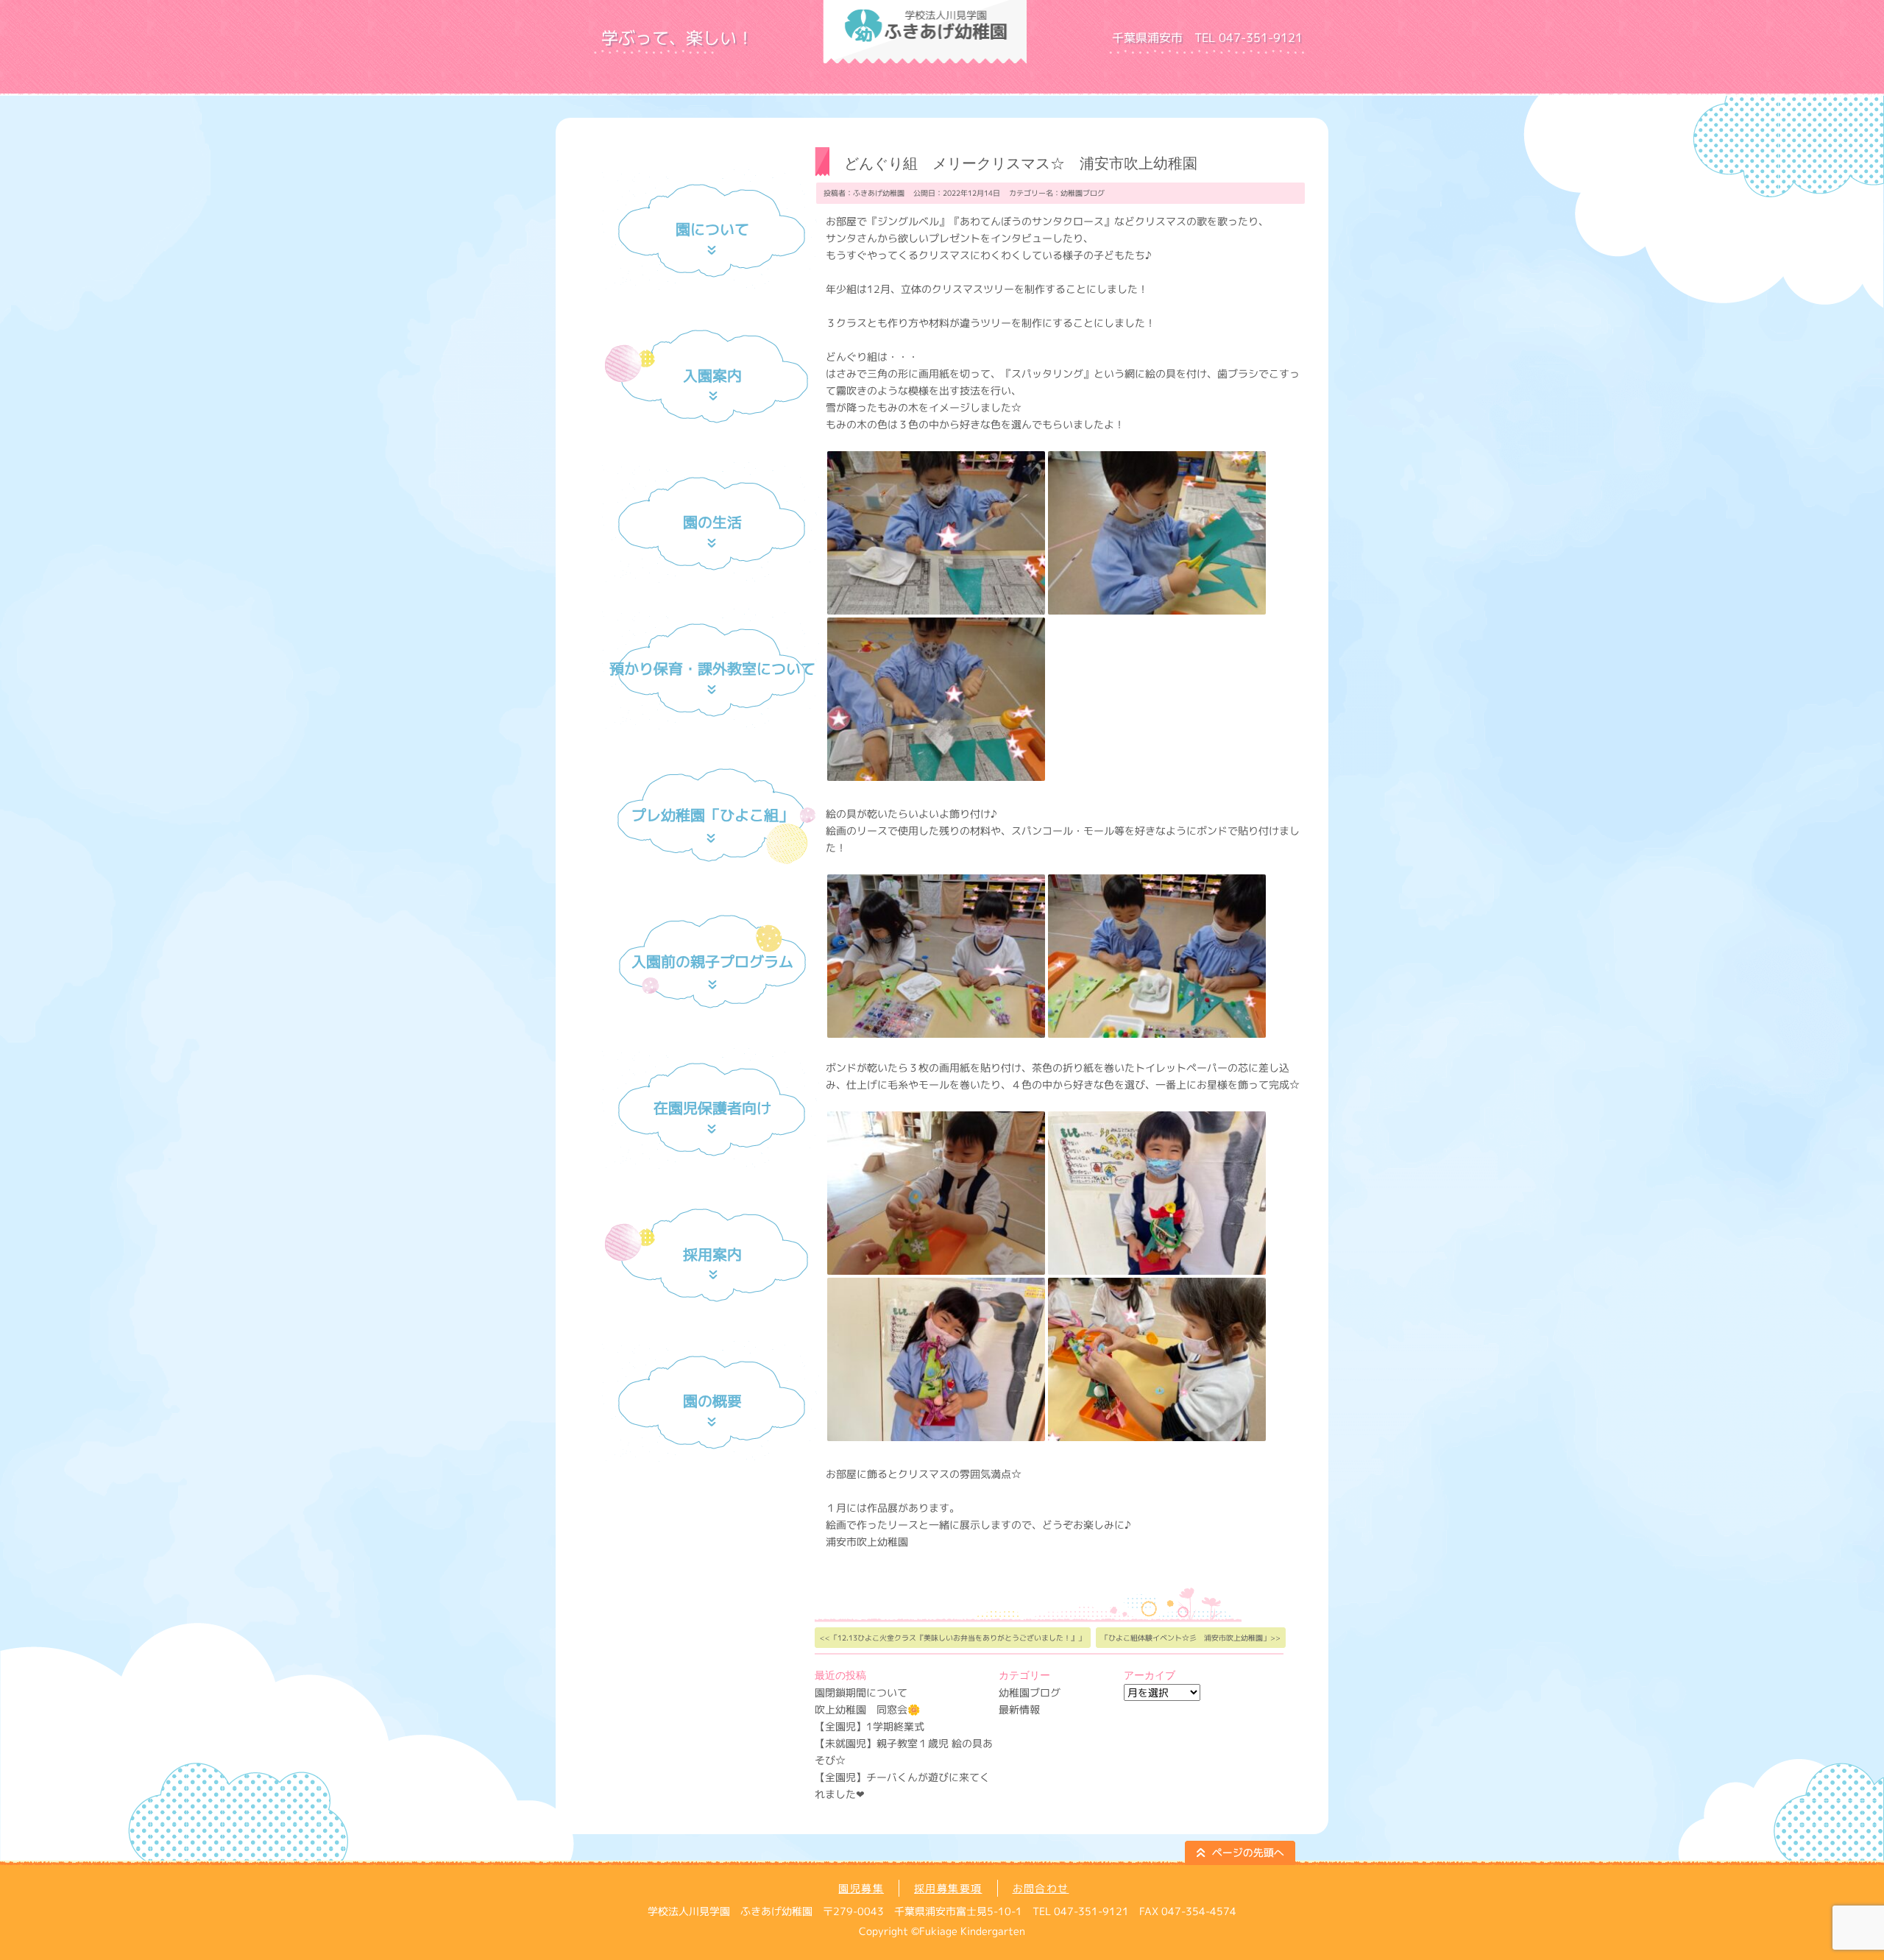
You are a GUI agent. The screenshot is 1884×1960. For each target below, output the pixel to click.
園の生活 (712, 522)
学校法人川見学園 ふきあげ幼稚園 (1111, 59)
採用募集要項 (948, 1888)
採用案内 (712, 1254)
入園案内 (712, 375)
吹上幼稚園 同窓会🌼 (867, 1709)
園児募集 (861, 1888)
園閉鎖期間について (861, 1692)
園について (712, 229)
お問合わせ (1041, 1888)
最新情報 (1019, 1709)
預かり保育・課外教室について (712, 668)
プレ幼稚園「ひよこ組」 (712, 815)
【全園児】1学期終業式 (870, 1726)
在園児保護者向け (712, 1108)
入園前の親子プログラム (712, 961)
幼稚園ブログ (1083, 193)
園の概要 (712, 1401)
